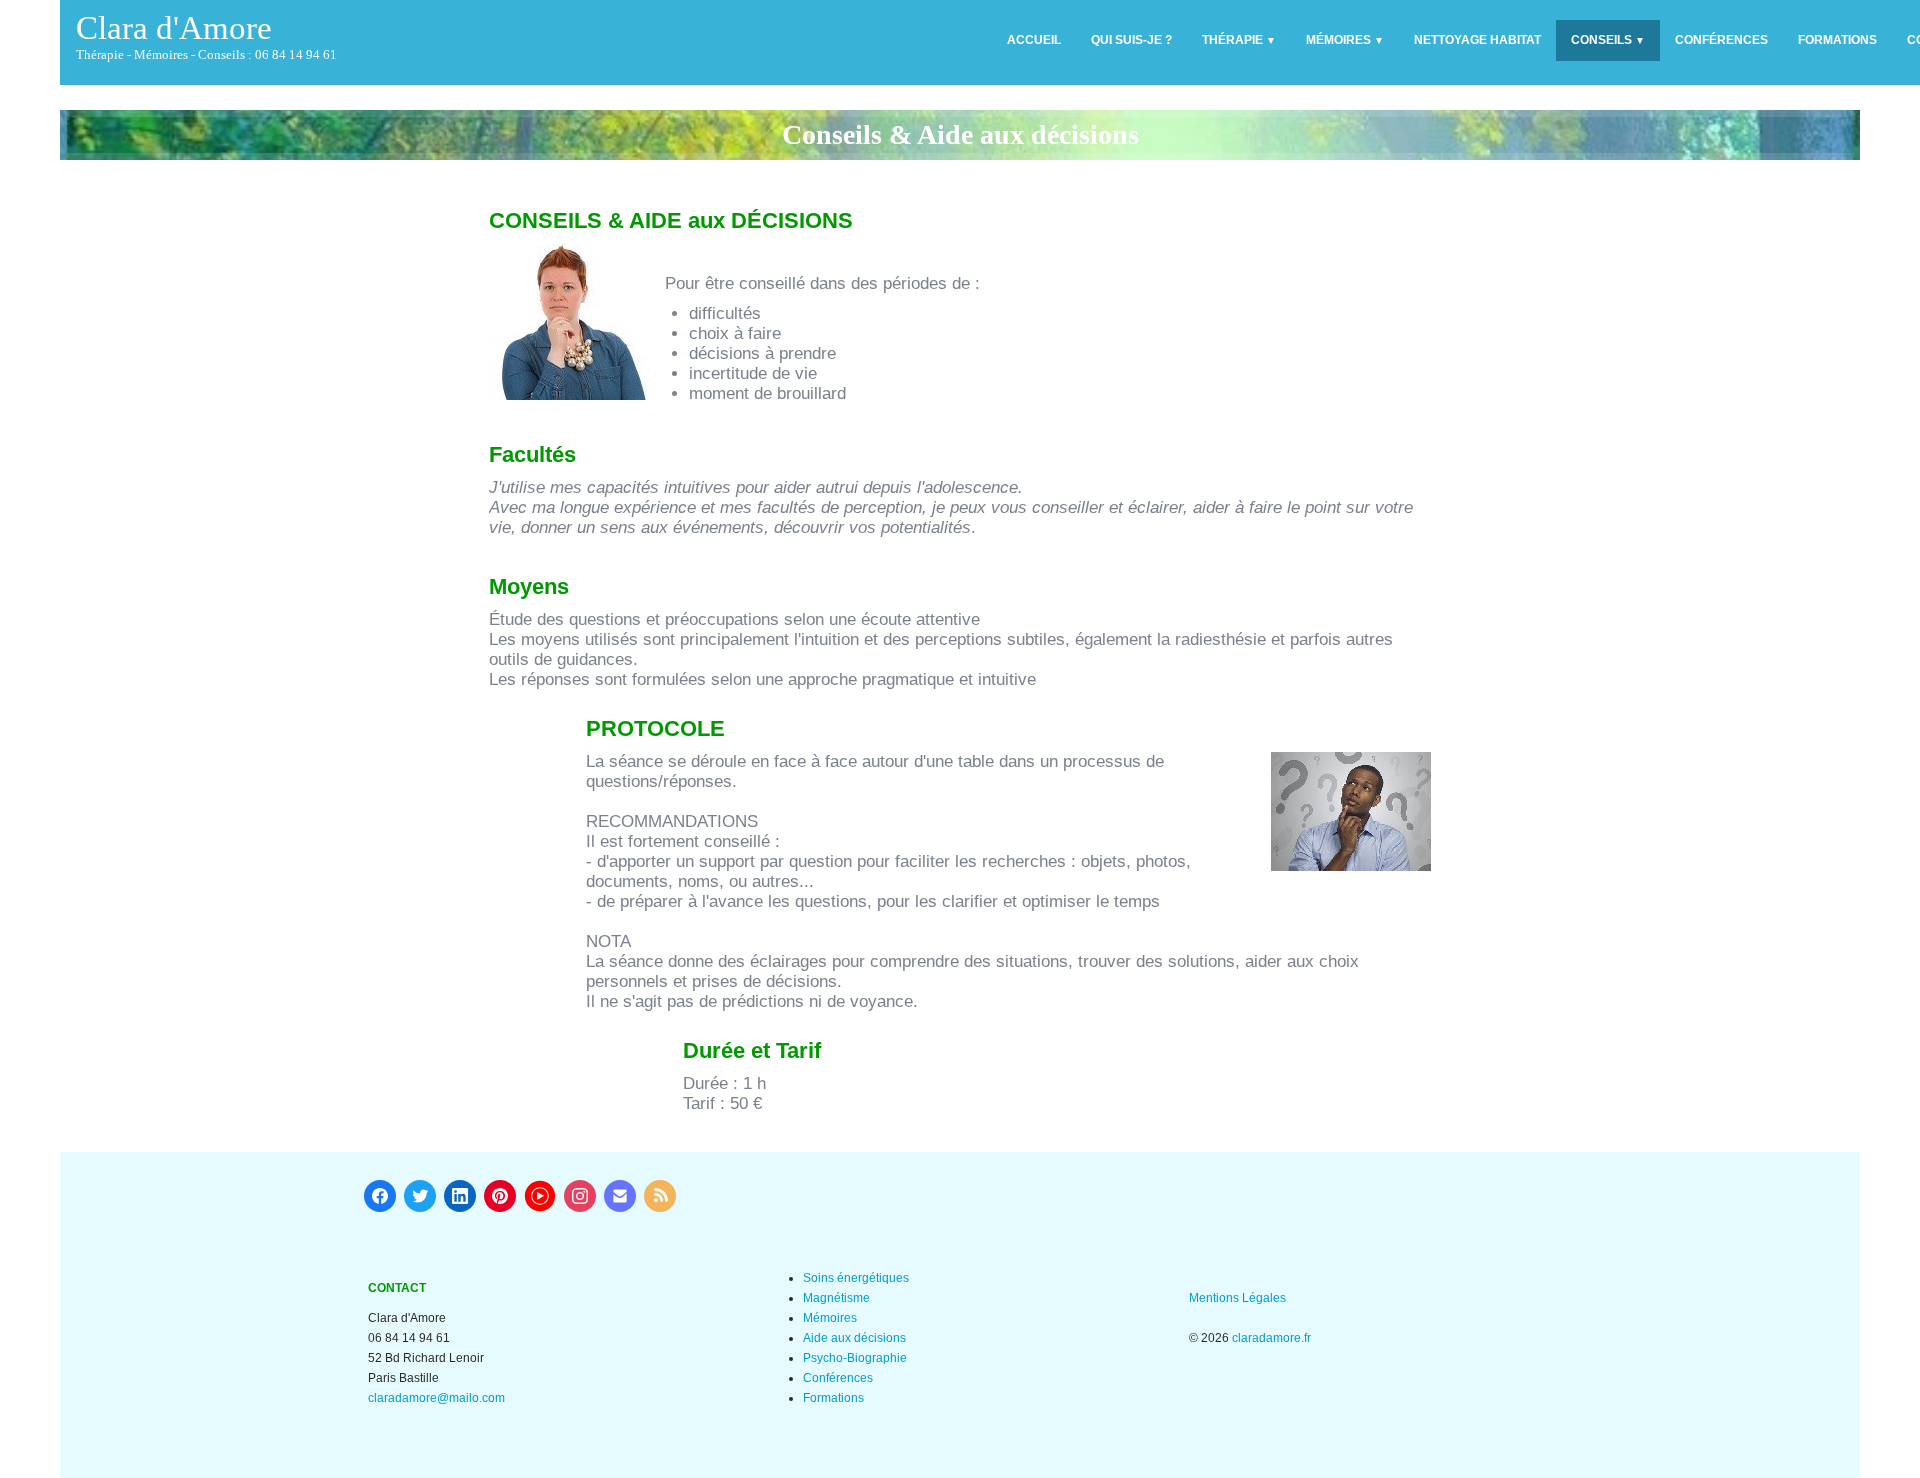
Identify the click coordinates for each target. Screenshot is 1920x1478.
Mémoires (1345, 40)
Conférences (1721, 40)
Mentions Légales (1237, 1298)
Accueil (1034, 40)
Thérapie (1239, 40)
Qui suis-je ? (1131, 40)
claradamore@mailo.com (436, 1398)
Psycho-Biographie (855, 1358)
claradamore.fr (1271, 1338)
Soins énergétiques (856, 1278)
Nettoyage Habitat (1477, 40)
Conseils (1608, 40)
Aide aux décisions (854, 1338)
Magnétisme (836, 1298)
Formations (1837, 40)
